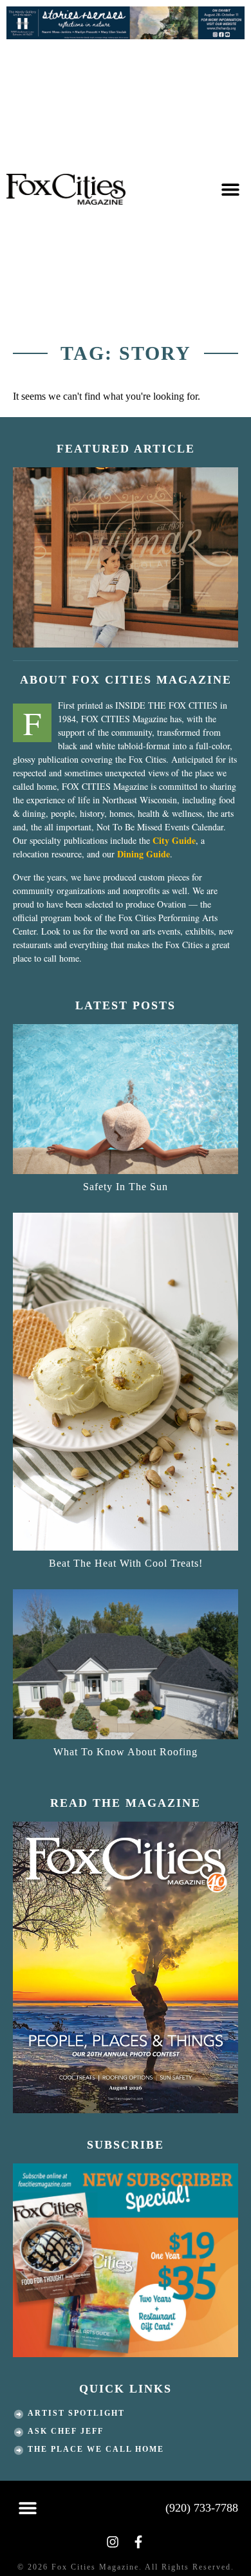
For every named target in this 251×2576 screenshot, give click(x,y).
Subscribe (126, 2145)
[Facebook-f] (138, 2542)
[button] (230, 190)
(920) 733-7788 (202, 2508)
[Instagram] (113, 2542)
